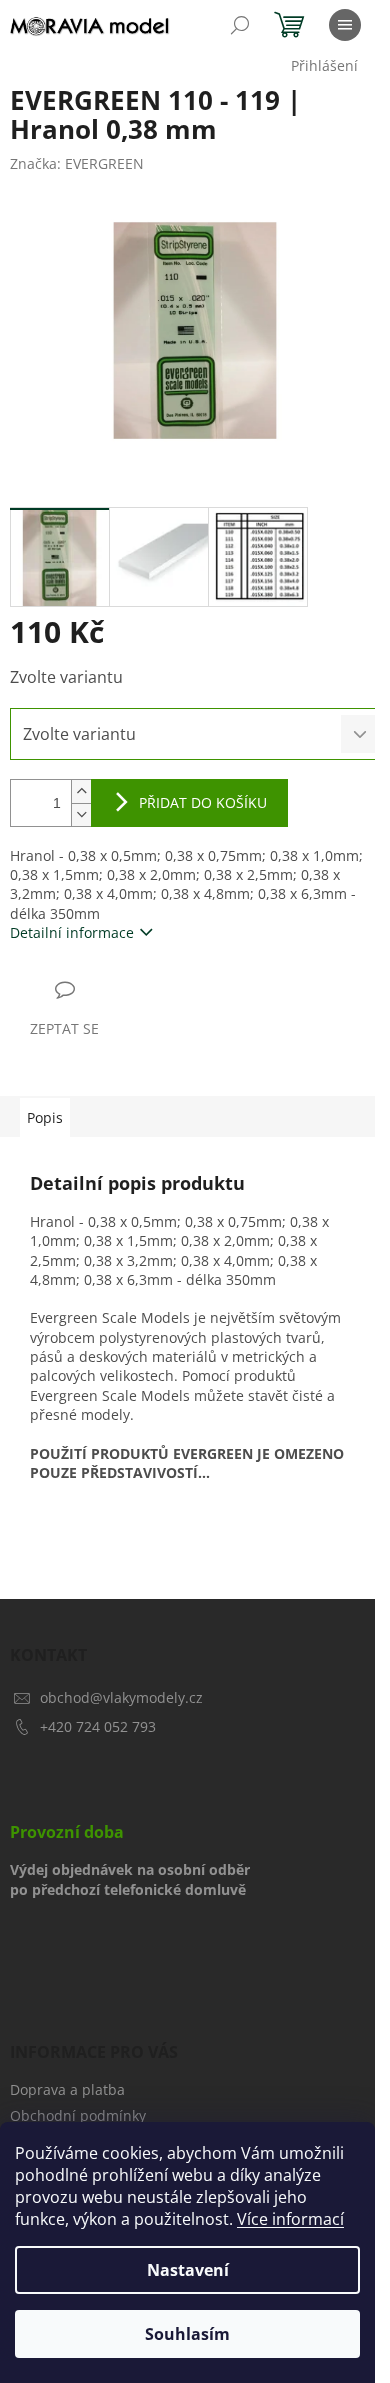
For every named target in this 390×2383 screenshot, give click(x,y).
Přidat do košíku (203, 802)
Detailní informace (72, 932)
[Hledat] (240, 25)
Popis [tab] (45, 1117)
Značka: (77, 163)
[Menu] (345, 25)
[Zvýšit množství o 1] (81, 791)
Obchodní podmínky (78, 2115)
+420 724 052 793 (98, 1726)
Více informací (290, 2219)
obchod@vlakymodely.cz (121, 1697)
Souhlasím (187, 2334)
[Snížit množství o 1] (81, 814)
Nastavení (188, 2270)
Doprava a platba (67, 2089)
